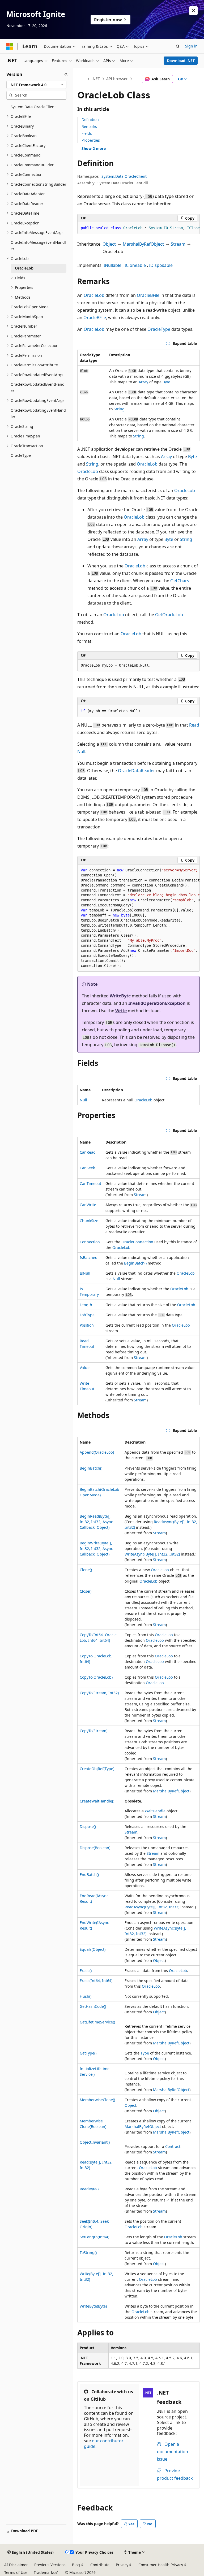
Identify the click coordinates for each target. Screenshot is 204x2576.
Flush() (86, 1996)
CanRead (88, 1152)
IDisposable (161, 265)
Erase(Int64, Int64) (96, 1981)
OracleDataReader (137, 771)
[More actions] (195, 79)
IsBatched (89, 1257)
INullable (112, 265)
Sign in (191, 46)
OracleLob (94, 295)
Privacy (122, 2565)
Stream (178, 244)
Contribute (100, 2565)
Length (86, 1305)
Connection (90, 1242)
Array (143, 382)
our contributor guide (104, 2443)
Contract (173, 2146)
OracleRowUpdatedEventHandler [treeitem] (38, 388)
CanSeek (87, 1168)
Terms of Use (16, 2572)
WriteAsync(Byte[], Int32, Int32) (152, 1554)
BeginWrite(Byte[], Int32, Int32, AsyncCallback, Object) (96, 1548)
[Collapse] (66, 74)
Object (109, 244)
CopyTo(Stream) (93, 1731)
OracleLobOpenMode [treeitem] (30, 307)
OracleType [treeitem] (21, 455)
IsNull (85, 1273)
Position (87, 1325)
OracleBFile (148, 295)
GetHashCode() (93, 2006)
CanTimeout (90, 1183)
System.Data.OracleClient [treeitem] (33, 107)
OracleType (159, 329)
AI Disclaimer (16, 2565)
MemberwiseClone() (97, 2100)
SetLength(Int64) (94, 2237)
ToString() (88, 2253)
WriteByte (120, 996)
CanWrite (88, 1205)
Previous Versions (50, 2565)
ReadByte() (89, 2189)
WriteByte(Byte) (93, 2306)
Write (121, 1011)
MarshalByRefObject (143, 244)
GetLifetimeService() (97, 2022)
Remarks (89, 126)
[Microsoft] (10, 46)
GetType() (88, 2053)
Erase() (86, 1971)
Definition (90, 120)
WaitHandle (155, 1811)
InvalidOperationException (157, 1003)
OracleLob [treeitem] (24, 268)
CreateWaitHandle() (97, 1801)
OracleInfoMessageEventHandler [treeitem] (38, 246)
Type (145, 2053)
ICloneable (135, 265)
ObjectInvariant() (95, 2142)
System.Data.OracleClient (124, 176)
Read (194, 725)
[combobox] (36, 85)
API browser (117, 79)
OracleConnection (137, 1242)
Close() (86, 1591)
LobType (87, 1315)
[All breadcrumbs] (82, 79)
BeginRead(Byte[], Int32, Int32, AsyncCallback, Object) (96, 1522)
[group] (139, 228)
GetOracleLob (169, 615)
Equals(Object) (93, 1949)
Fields (87, 133)
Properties (91, 140)
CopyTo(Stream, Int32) (99, 1693)
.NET (96, 79)
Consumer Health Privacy (161, 2565)
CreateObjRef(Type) (97, 1769)
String (119, 409)
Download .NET (181, 61)
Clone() (86, 1570)
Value (85, 1368)
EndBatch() (89, 1875)
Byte (166, 382)
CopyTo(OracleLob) (96, 1677)
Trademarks (44, 2572)
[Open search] (178, 46)
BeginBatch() (135, 1263)
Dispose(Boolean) (95, 1848)
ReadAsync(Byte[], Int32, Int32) (152, 1907)
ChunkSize (89, 1221)
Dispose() (88, 1826)
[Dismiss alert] (193, 11)
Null (81, 751)
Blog (76, 2565)
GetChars (180, 581)
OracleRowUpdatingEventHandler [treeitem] (38, 414)
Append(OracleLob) (97, 1452)
